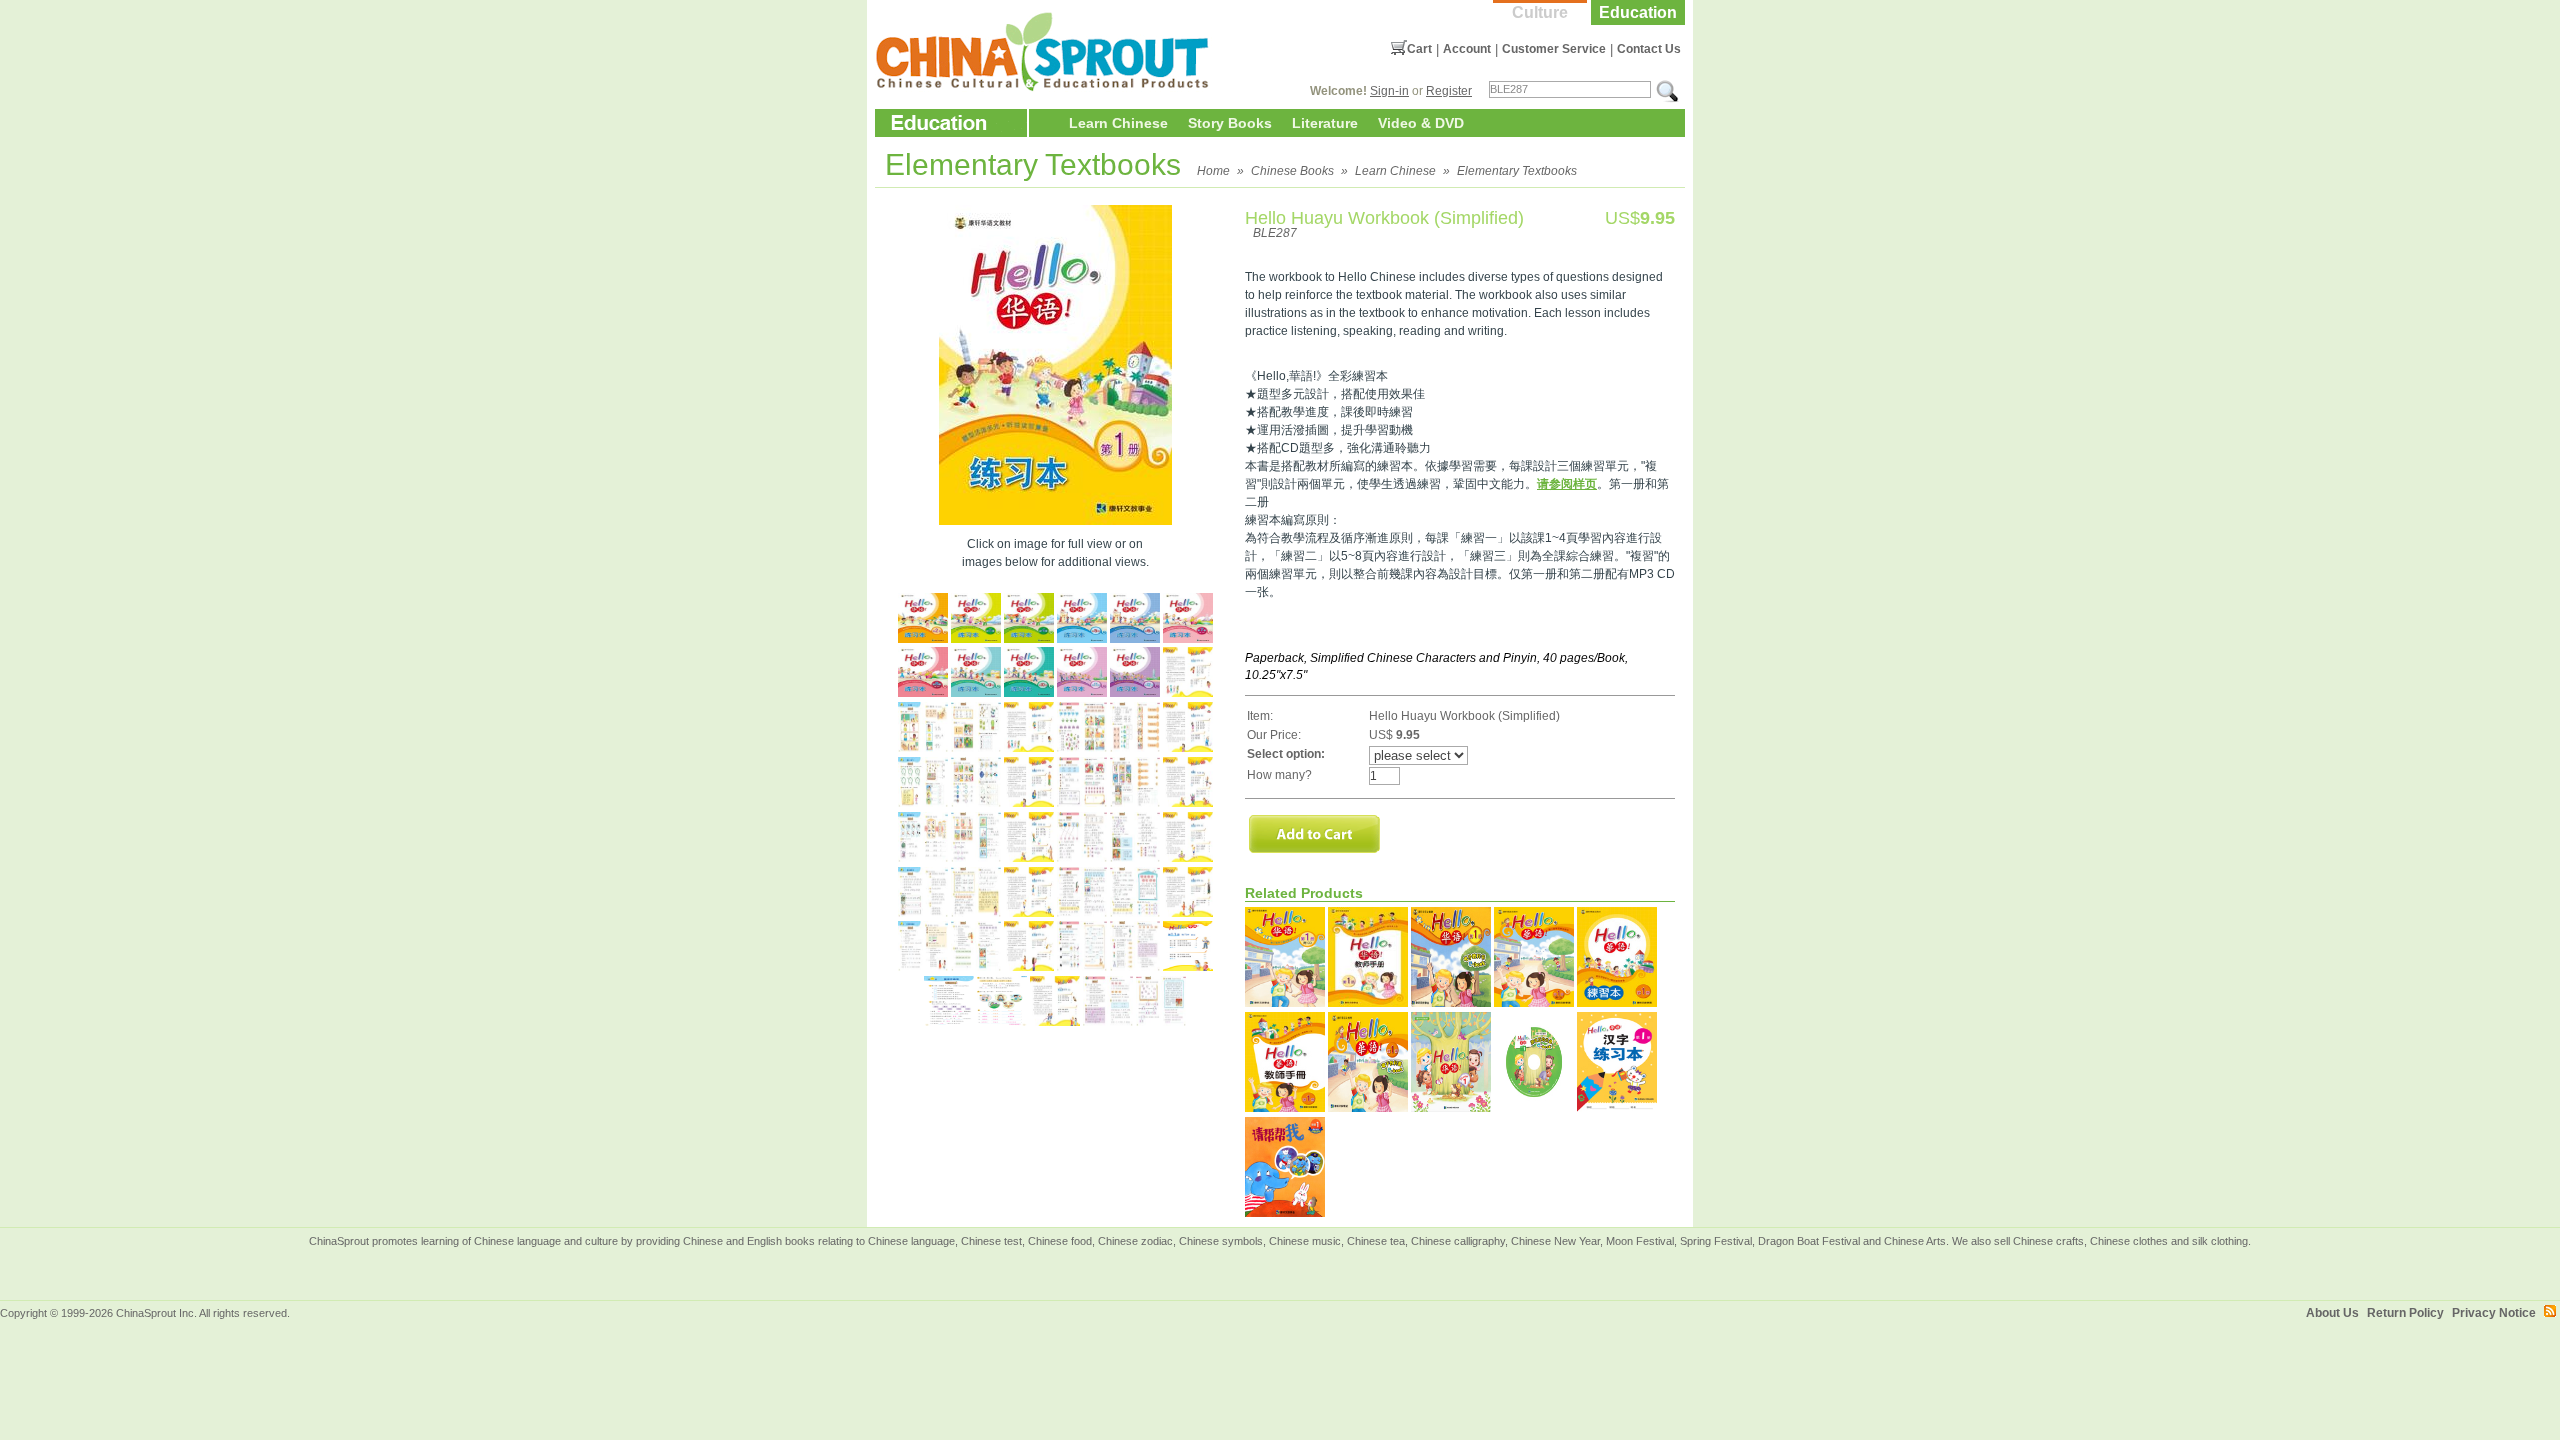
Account (1467, 49)
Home (1213, 171)
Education (1638, 12)
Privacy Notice (2494, 1313)
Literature (1325, 123)
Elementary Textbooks (1517, 171)
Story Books (1230, 123)
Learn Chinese (1118, 123)
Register (1449, 91)
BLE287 (1275, 233)
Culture (1540, 12)
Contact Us (1649, 49)
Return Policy (2405, 1313)
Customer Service (1554, 49)
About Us (2332, 1313)
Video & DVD (1421, 123)
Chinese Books (1292, 171)
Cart (1419, 49)
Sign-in (1389, 91)
